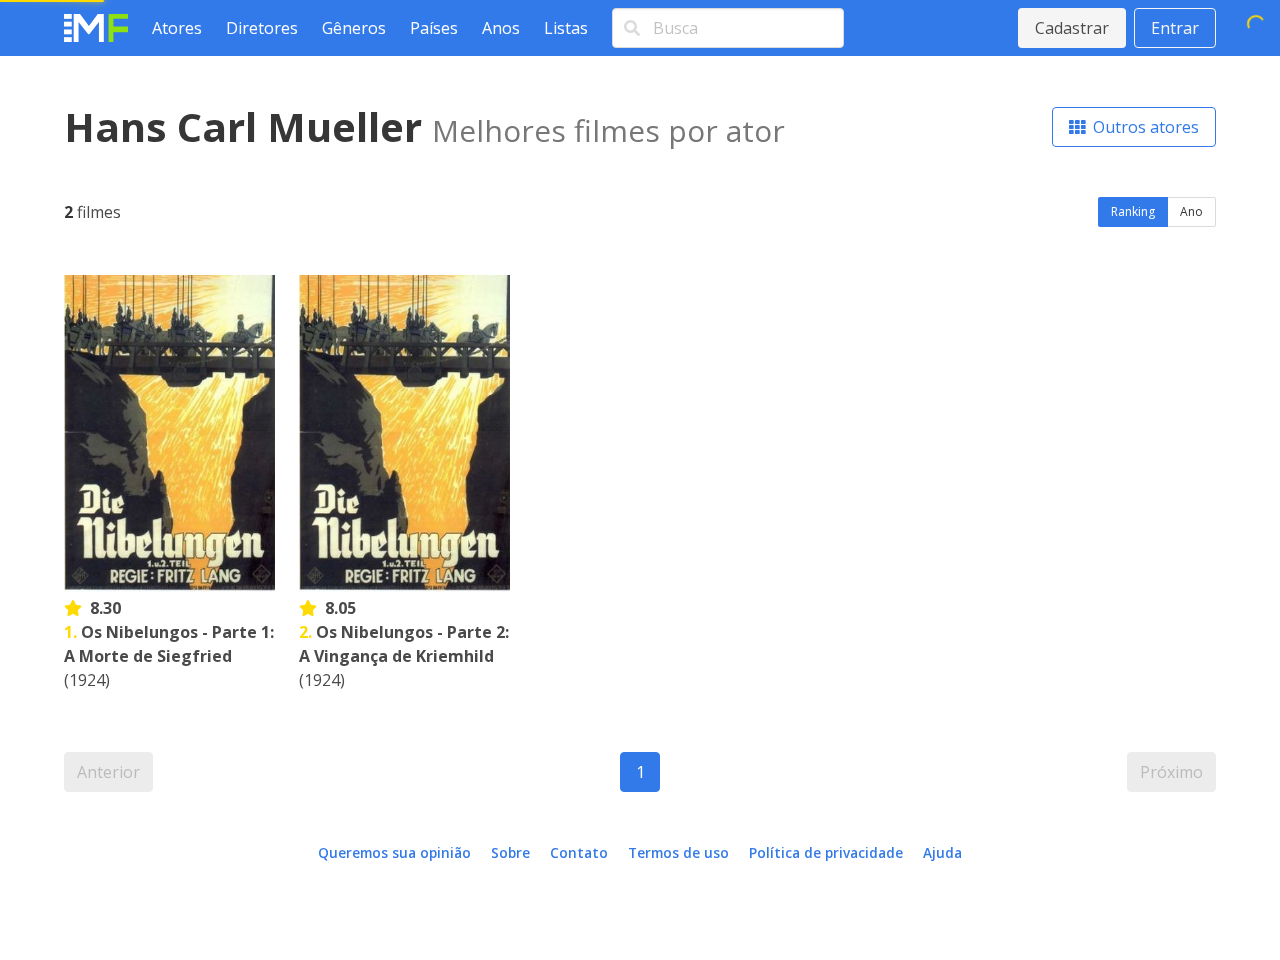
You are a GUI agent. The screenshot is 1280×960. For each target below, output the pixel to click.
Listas (566, 28)
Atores (177, 28)
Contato (579, 852)
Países (434, 28)
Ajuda (942, 852)
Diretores (262, 28)
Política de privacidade (826, 852)
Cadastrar (1072, 28)
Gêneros (354, 28)
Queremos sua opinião (394, 852)
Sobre (510, 852)
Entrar (1175, 28)
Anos (501, 28)
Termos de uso (678, 852)
